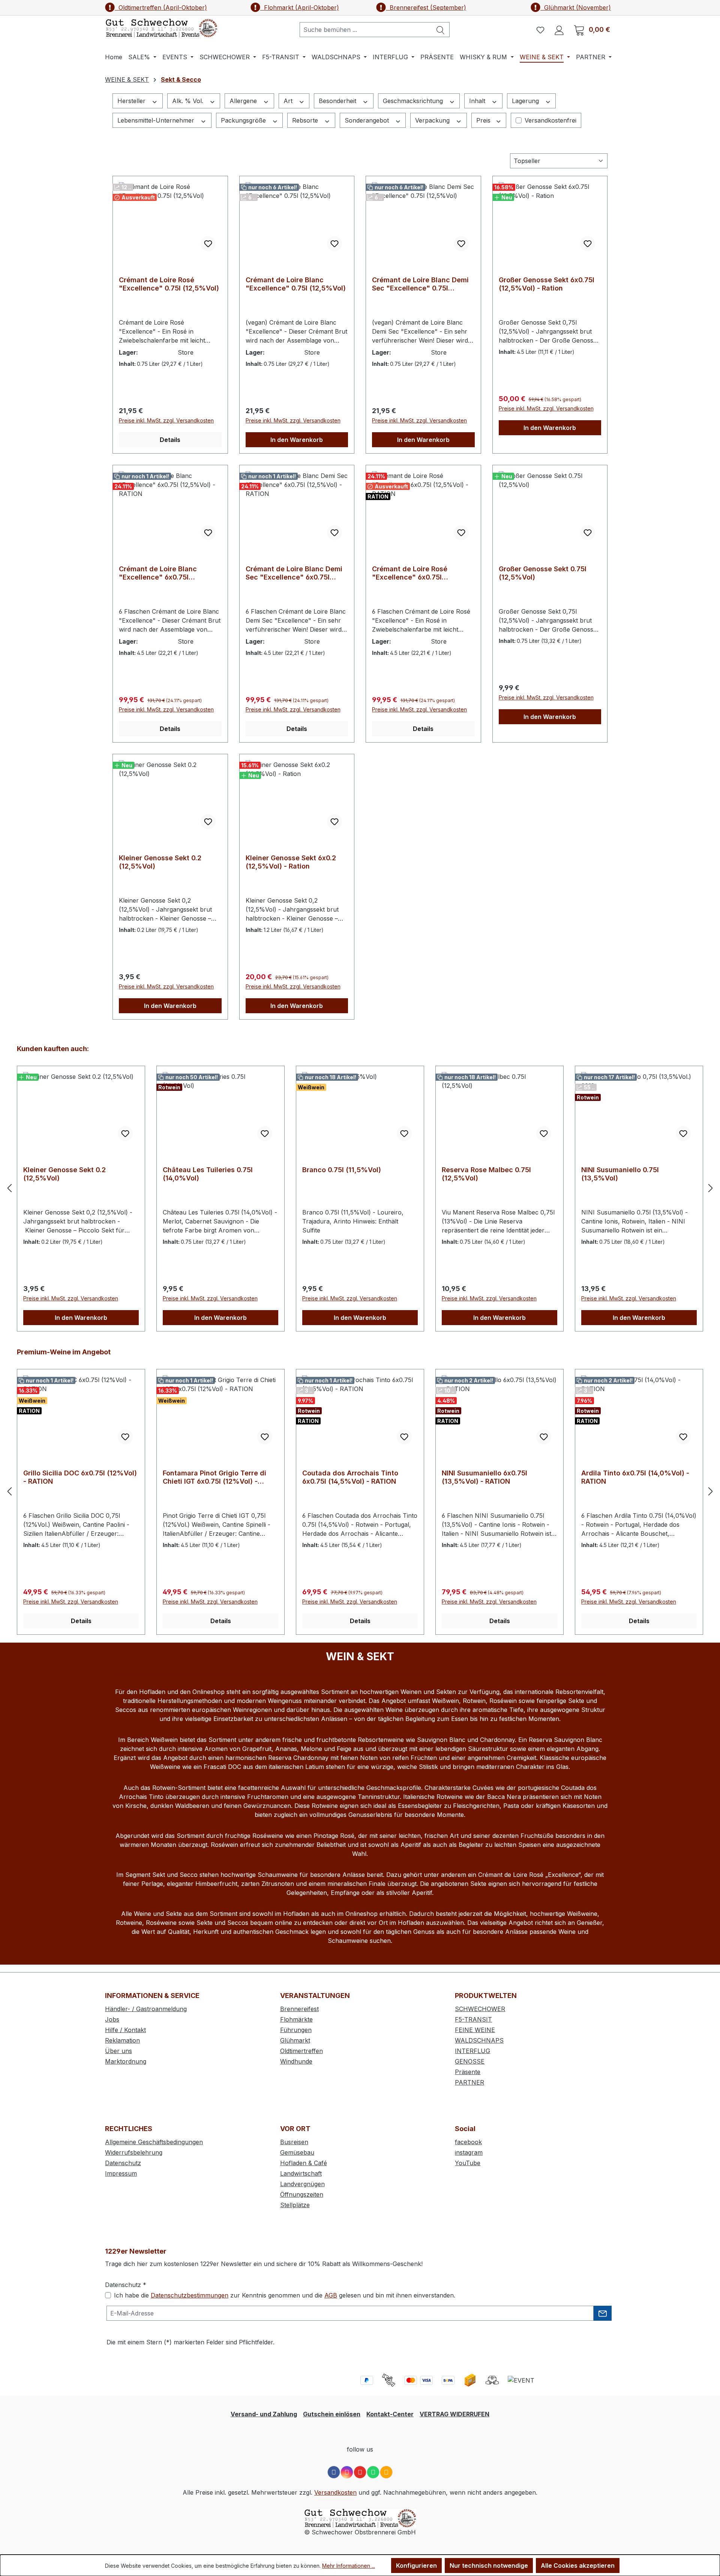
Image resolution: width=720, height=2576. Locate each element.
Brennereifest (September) (426, 7)
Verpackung (433, 120)
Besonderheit (338, 101)
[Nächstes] (711, 1188)
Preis (484, 120)
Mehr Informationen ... (349, 2566)
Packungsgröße (244, 120)
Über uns (118, 2051)
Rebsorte (306, 120)
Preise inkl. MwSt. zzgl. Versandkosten (166, 420)
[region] (360, 1188)
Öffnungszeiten (302, 2194)
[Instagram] (347, 2472)
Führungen (296, 2030)
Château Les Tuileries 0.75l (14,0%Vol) (68, 1174)
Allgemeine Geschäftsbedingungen (154, 2142)
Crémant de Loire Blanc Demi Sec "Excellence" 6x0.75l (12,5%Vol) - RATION (294, 573)
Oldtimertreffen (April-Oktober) (161, 7)
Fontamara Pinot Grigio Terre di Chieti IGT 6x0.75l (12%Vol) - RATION (75, 1477)
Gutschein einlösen (332, 2414)
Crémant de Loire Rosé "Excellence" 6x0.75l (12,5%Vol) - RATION (410, 573)
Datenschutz (123, 2163)
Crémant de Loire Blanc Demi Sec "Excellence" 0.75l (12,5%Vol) (420, 284)
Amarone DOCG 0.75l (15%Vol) (632, 1170)
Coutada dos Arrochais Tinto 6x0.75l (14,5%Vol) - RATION (211, 1477)
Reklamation (122, 2040)
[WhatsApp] (373, 2472)
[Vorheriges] (9, 1188)
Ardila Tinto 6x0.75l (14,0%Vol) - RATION (496, 1477)
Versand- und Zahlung (264, 2414)
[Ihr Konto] (559, 30)
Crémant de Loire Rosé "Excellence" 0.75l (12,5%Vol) (169, 284)
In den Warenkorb (297, 440)
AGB (331, 2295)
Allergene (244, 101)
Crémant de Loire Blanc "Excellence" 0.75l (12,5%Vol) (296, 284)
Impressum (121, 2173)
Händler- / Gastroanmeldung (146, 2009)
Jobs (112, 2019)
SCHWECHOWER (480, 2009)
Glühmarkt (295, 2040)
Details (170, 440)
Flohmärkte (296, 2019)
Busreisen (294, 2142)
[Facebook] (334, 2472)
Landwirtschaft (301, 2173)
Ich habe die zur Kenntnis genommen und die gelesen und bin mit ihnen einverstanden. (285, 2295)
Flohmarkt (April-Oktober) (300, 7)
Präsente (468, 2072)
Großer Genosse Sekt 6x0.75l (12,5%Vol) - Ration (547, 284)
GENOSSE (470, 2061)
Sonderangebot (368, 120)
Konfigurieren (416, 2566)
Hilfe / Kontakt (125, 2030)
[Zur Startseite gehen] (161, 28)
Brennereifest (299, 2009)
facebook (468, 2142)
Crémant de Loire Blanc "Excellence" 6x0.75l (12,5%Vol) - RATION (158, 573)
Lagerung (526, 101)
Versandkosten (335, 2492)
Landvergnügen (302, 2184)
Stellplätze (295, 2205)
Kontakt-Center (390, 2414)
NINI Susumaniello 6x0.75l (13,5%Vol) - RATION (345, 1477)
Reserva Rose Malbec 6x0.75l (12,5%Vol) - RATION (630, 1477)
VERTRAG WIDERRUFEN (454, 2414)
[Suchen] (441, 30)
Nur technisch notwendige (489, 2566)
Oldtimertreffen (301, 2051)
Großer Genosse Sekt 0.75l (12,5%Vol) (543, 573)
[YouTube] (360, 2472)
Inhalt (478, 101)
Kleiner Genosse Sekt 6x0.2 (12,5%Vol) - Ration (291, 862)
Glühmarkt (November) (576, 7)
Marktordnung (126, 2061)
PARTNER (469, 2082)
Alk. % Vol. (189, 101)
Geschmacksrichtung (414, 101)
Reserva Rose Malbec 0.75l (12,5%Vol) (347, 1174)
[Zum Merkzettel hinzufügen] (208, 244)
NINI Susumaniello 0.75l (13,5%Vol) (481, 1174)
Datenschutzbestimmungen (190, 2295)
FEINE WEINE (475, 2030)
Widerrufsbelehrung (134, 2152)
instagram (469, 2152)
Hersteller (132, 101)
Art (289, 101)
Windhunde (296, 2061)
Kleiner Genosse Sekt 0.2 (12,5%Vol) (160, 862)
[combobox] (366, 30)
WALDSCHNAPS (479, 2040)
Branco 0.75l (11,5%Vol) (202, 1170)
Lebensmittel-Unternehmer (157, 120)
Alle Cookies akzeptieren (578, 2566)
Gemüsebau (297, 2152)
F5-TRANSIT (473, 2019)
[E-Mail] (386, 2472)
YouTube (468, 2163)
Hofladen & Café (304, 2163)
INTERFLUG (472, 2051)
